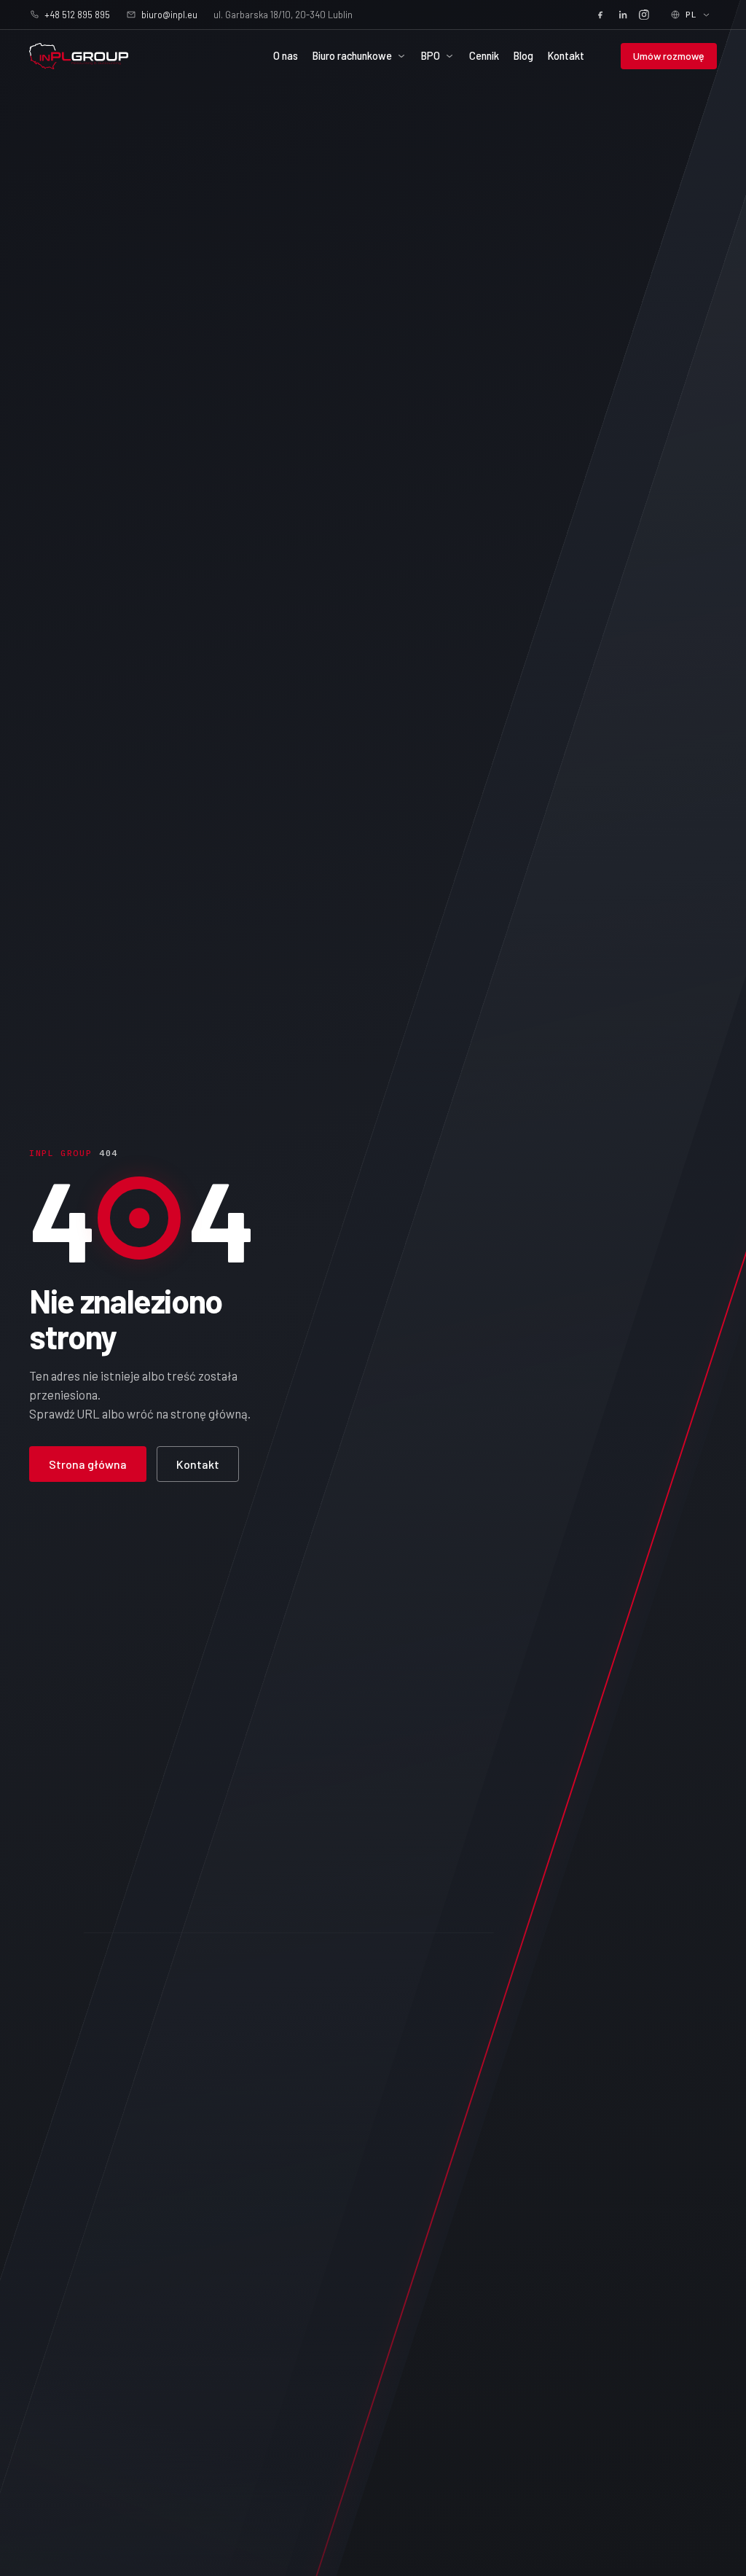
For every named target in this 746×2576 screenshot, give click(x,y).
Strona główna (88, 1464)
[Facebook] (600, 15)
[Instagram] (644, 15)
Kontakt (566, 56)
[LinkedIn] (622, 15)
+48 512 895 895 (77, 15)
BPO (431, 56)
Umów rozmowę (669, 56)
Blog (523, 56)
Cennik (484, 56)
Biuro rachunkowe (352, 56)
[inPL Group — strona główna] (79, 56)
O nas (286, 56)
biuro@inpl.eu (169, 15)
